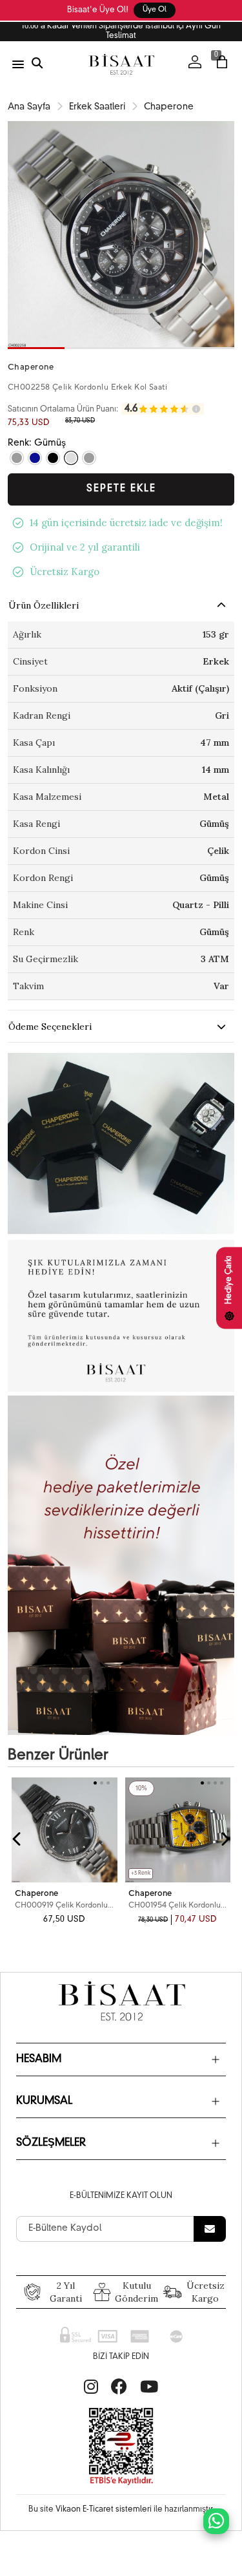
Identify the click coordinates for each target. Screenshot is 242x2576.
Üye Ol (155, 10)
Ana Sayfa (29, 107)
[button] (36, 348)
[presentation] (17, 1839)
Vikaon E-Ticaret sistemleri (104, 2510)
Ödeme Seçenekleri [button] (50, 1027)
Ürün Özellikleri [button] (44, 605)
